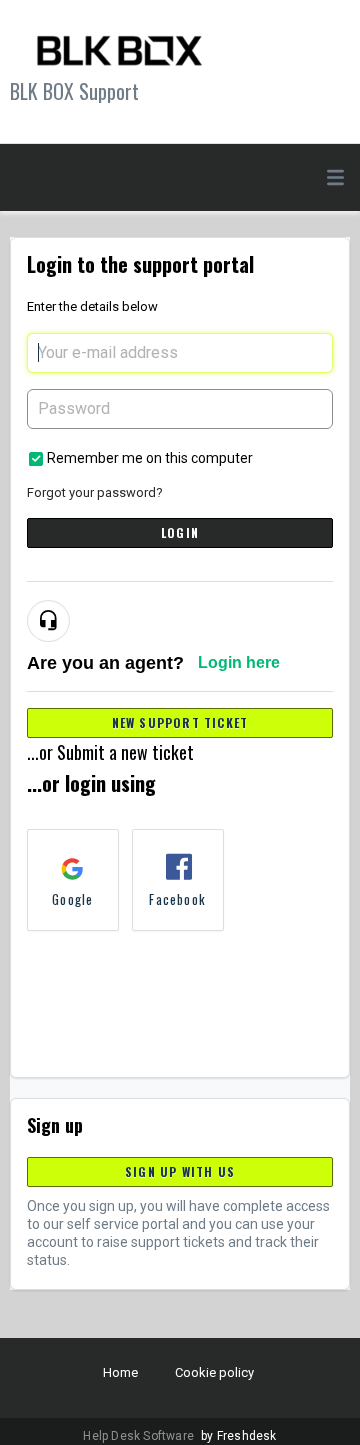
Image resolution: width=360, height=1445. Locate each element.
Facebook (177, 899)
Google (72, 899)
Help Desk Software (140, 1436)
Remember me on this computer (150, 458)
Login (180, 532)
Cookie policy (214, 1372)
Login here (239, 662)
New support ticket (180, 722)
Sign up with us (180, 1171)
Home (120, 1372)
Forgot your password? (95, 492)
